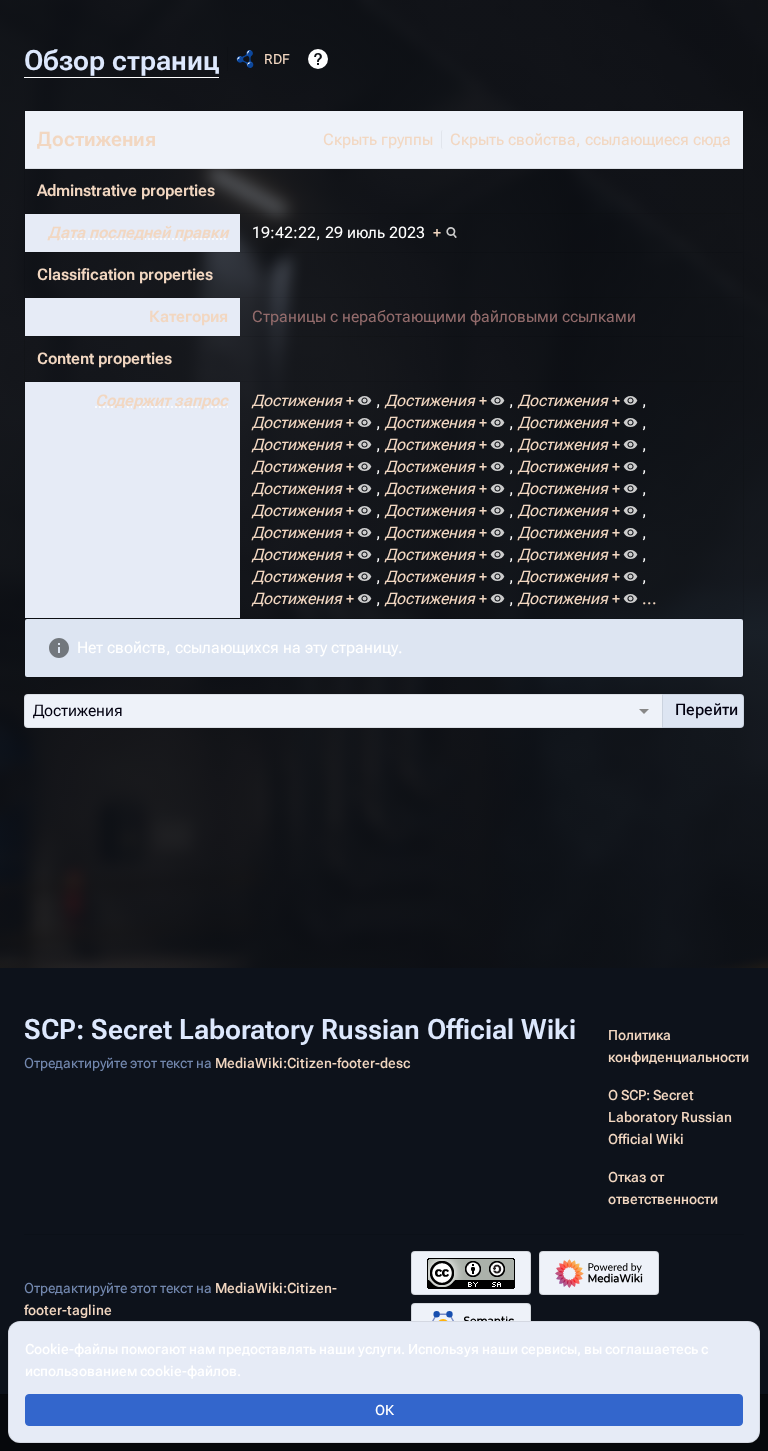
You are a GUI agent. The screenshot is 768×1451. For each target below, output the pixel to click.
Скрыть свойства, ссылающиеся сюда (590, 139)
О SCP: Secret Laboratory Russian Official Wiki (670, 1117)
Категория (188, 316)
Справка (318, 59)
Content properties (104, 358)
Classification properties (125, 274)
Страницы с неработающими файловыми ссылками (444, 316)
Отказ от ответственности (663, 1188)
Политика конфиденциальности (678, 1046)
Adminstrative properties (126, 190)
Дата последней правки (138, 232)
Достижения (96, 139)
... (649, 598)
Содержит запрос (161, 400)
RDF (277, 59)
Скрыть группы (378, 139)
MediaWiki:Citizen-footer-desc (312, 1063)
